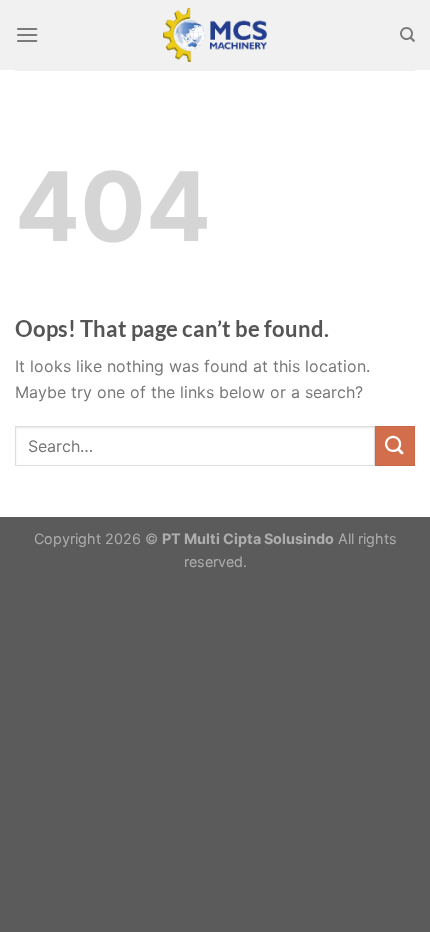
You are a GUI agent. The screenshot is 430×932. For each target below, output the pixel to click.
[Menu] (27, 34)
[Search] (407, 35)
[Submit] (395, 445)
